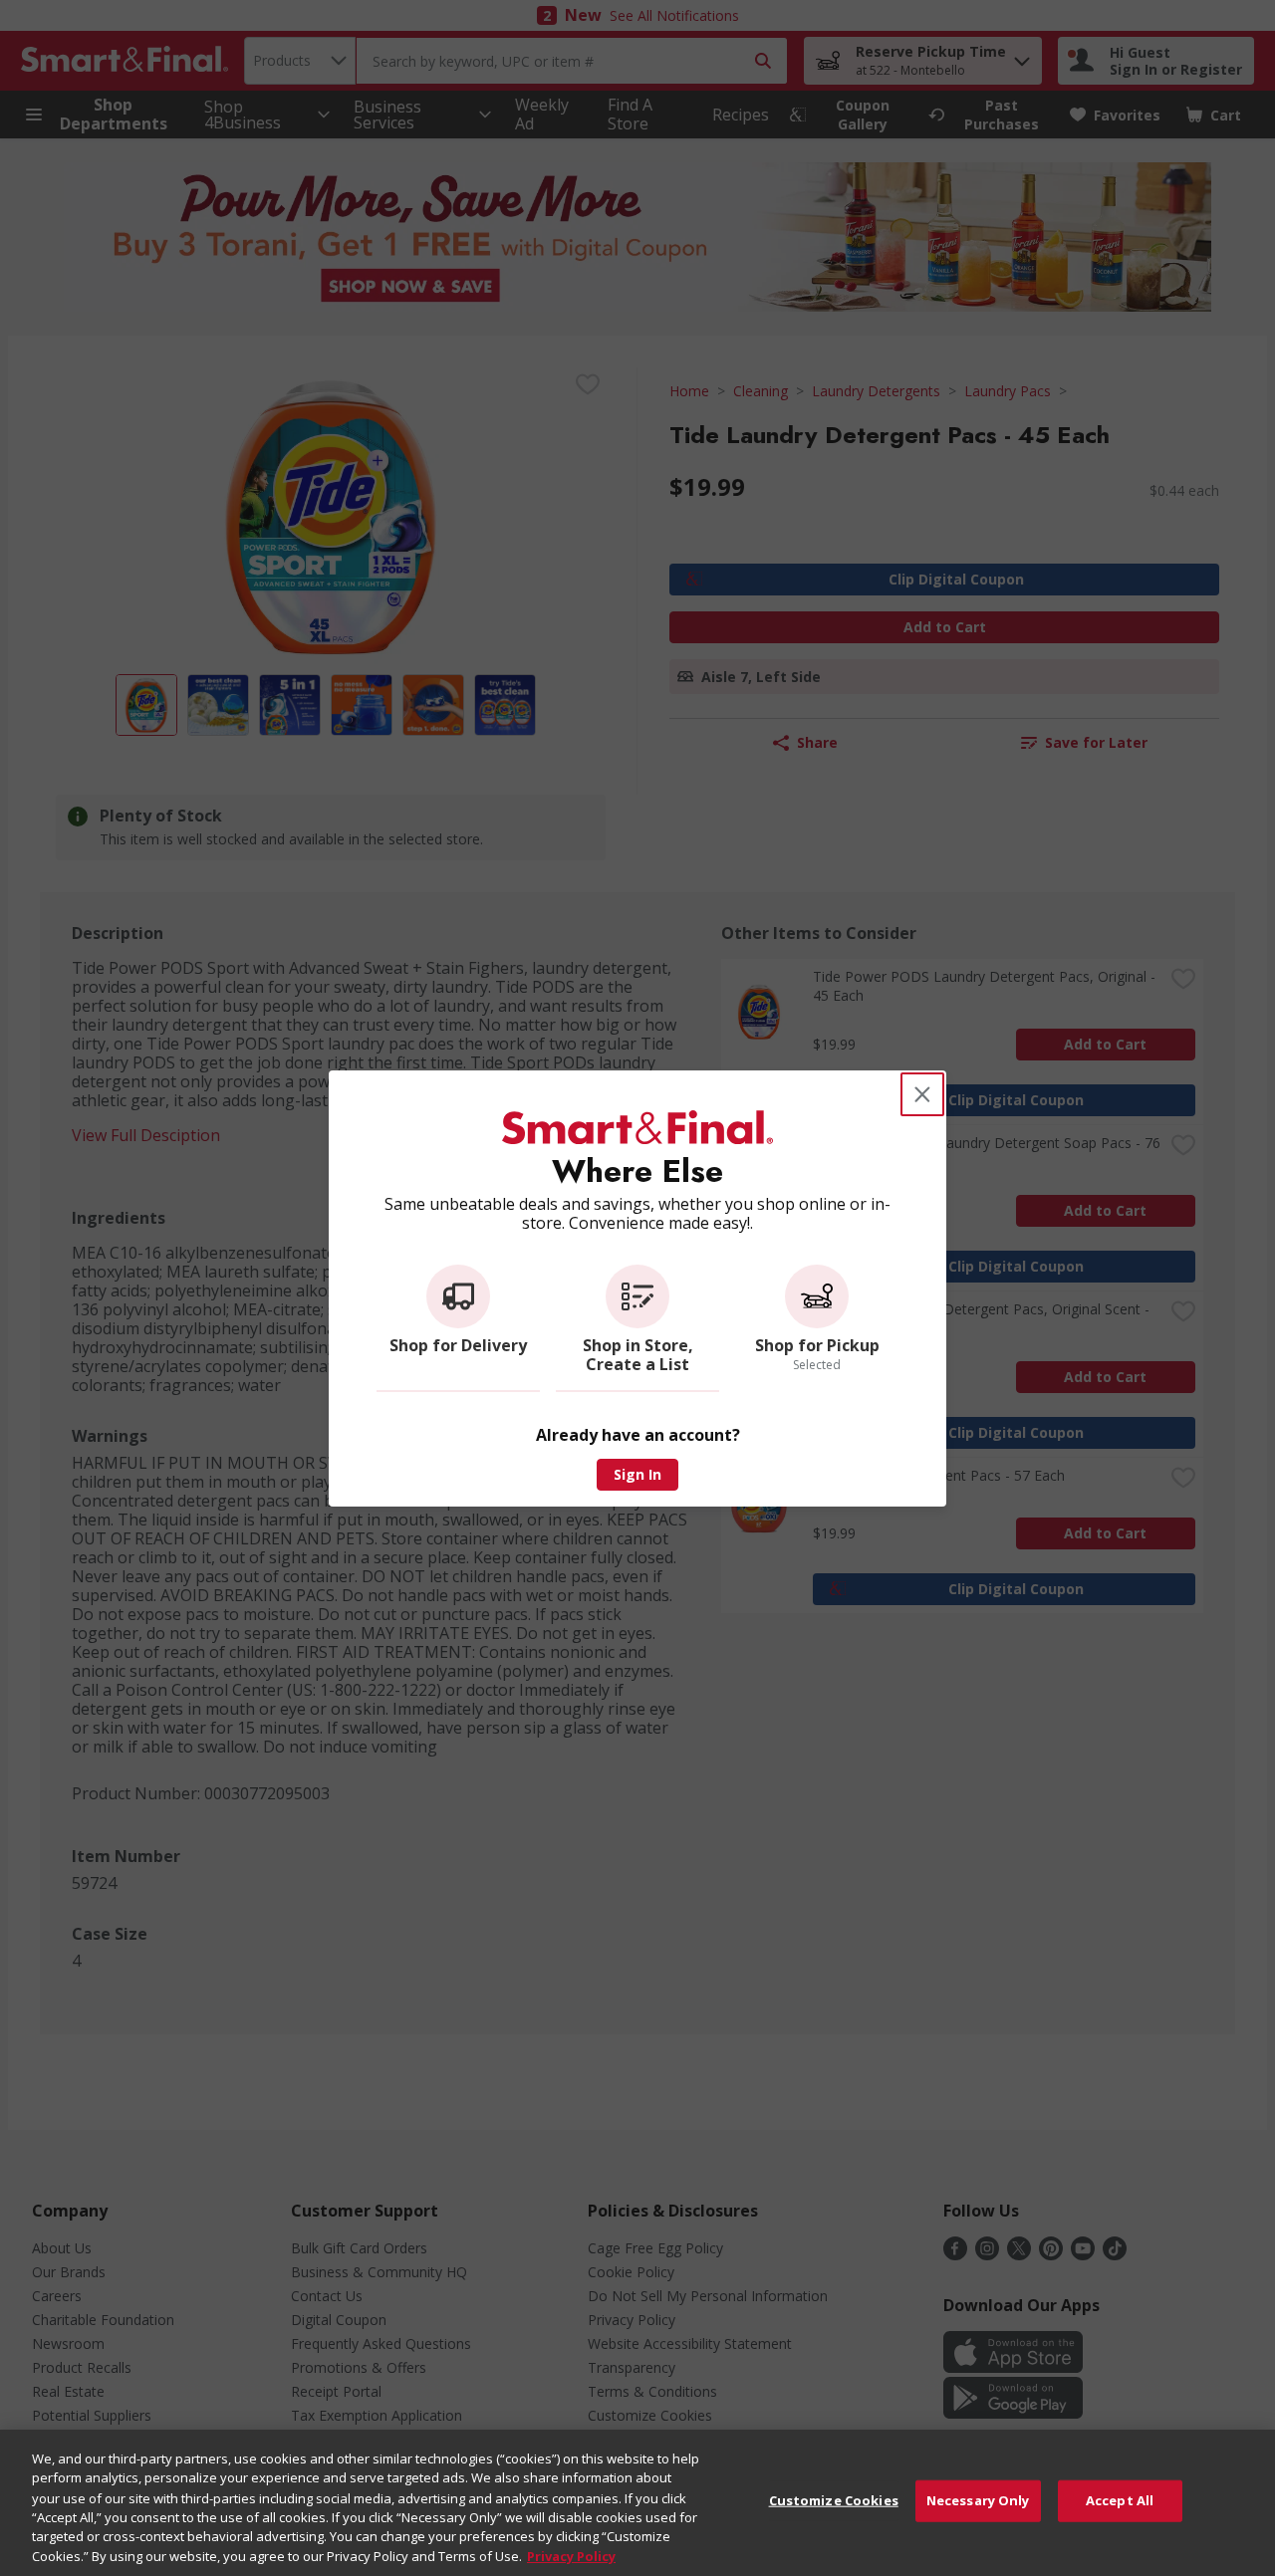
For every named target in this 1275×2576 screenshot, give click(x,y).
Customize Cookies (834, 2500)
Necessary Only (978, 2500)
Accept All (1120, 2500)
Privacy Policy (571, 2555)
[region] (637, 2503)
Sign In (637, 1474)
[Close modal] (922, 1094)
